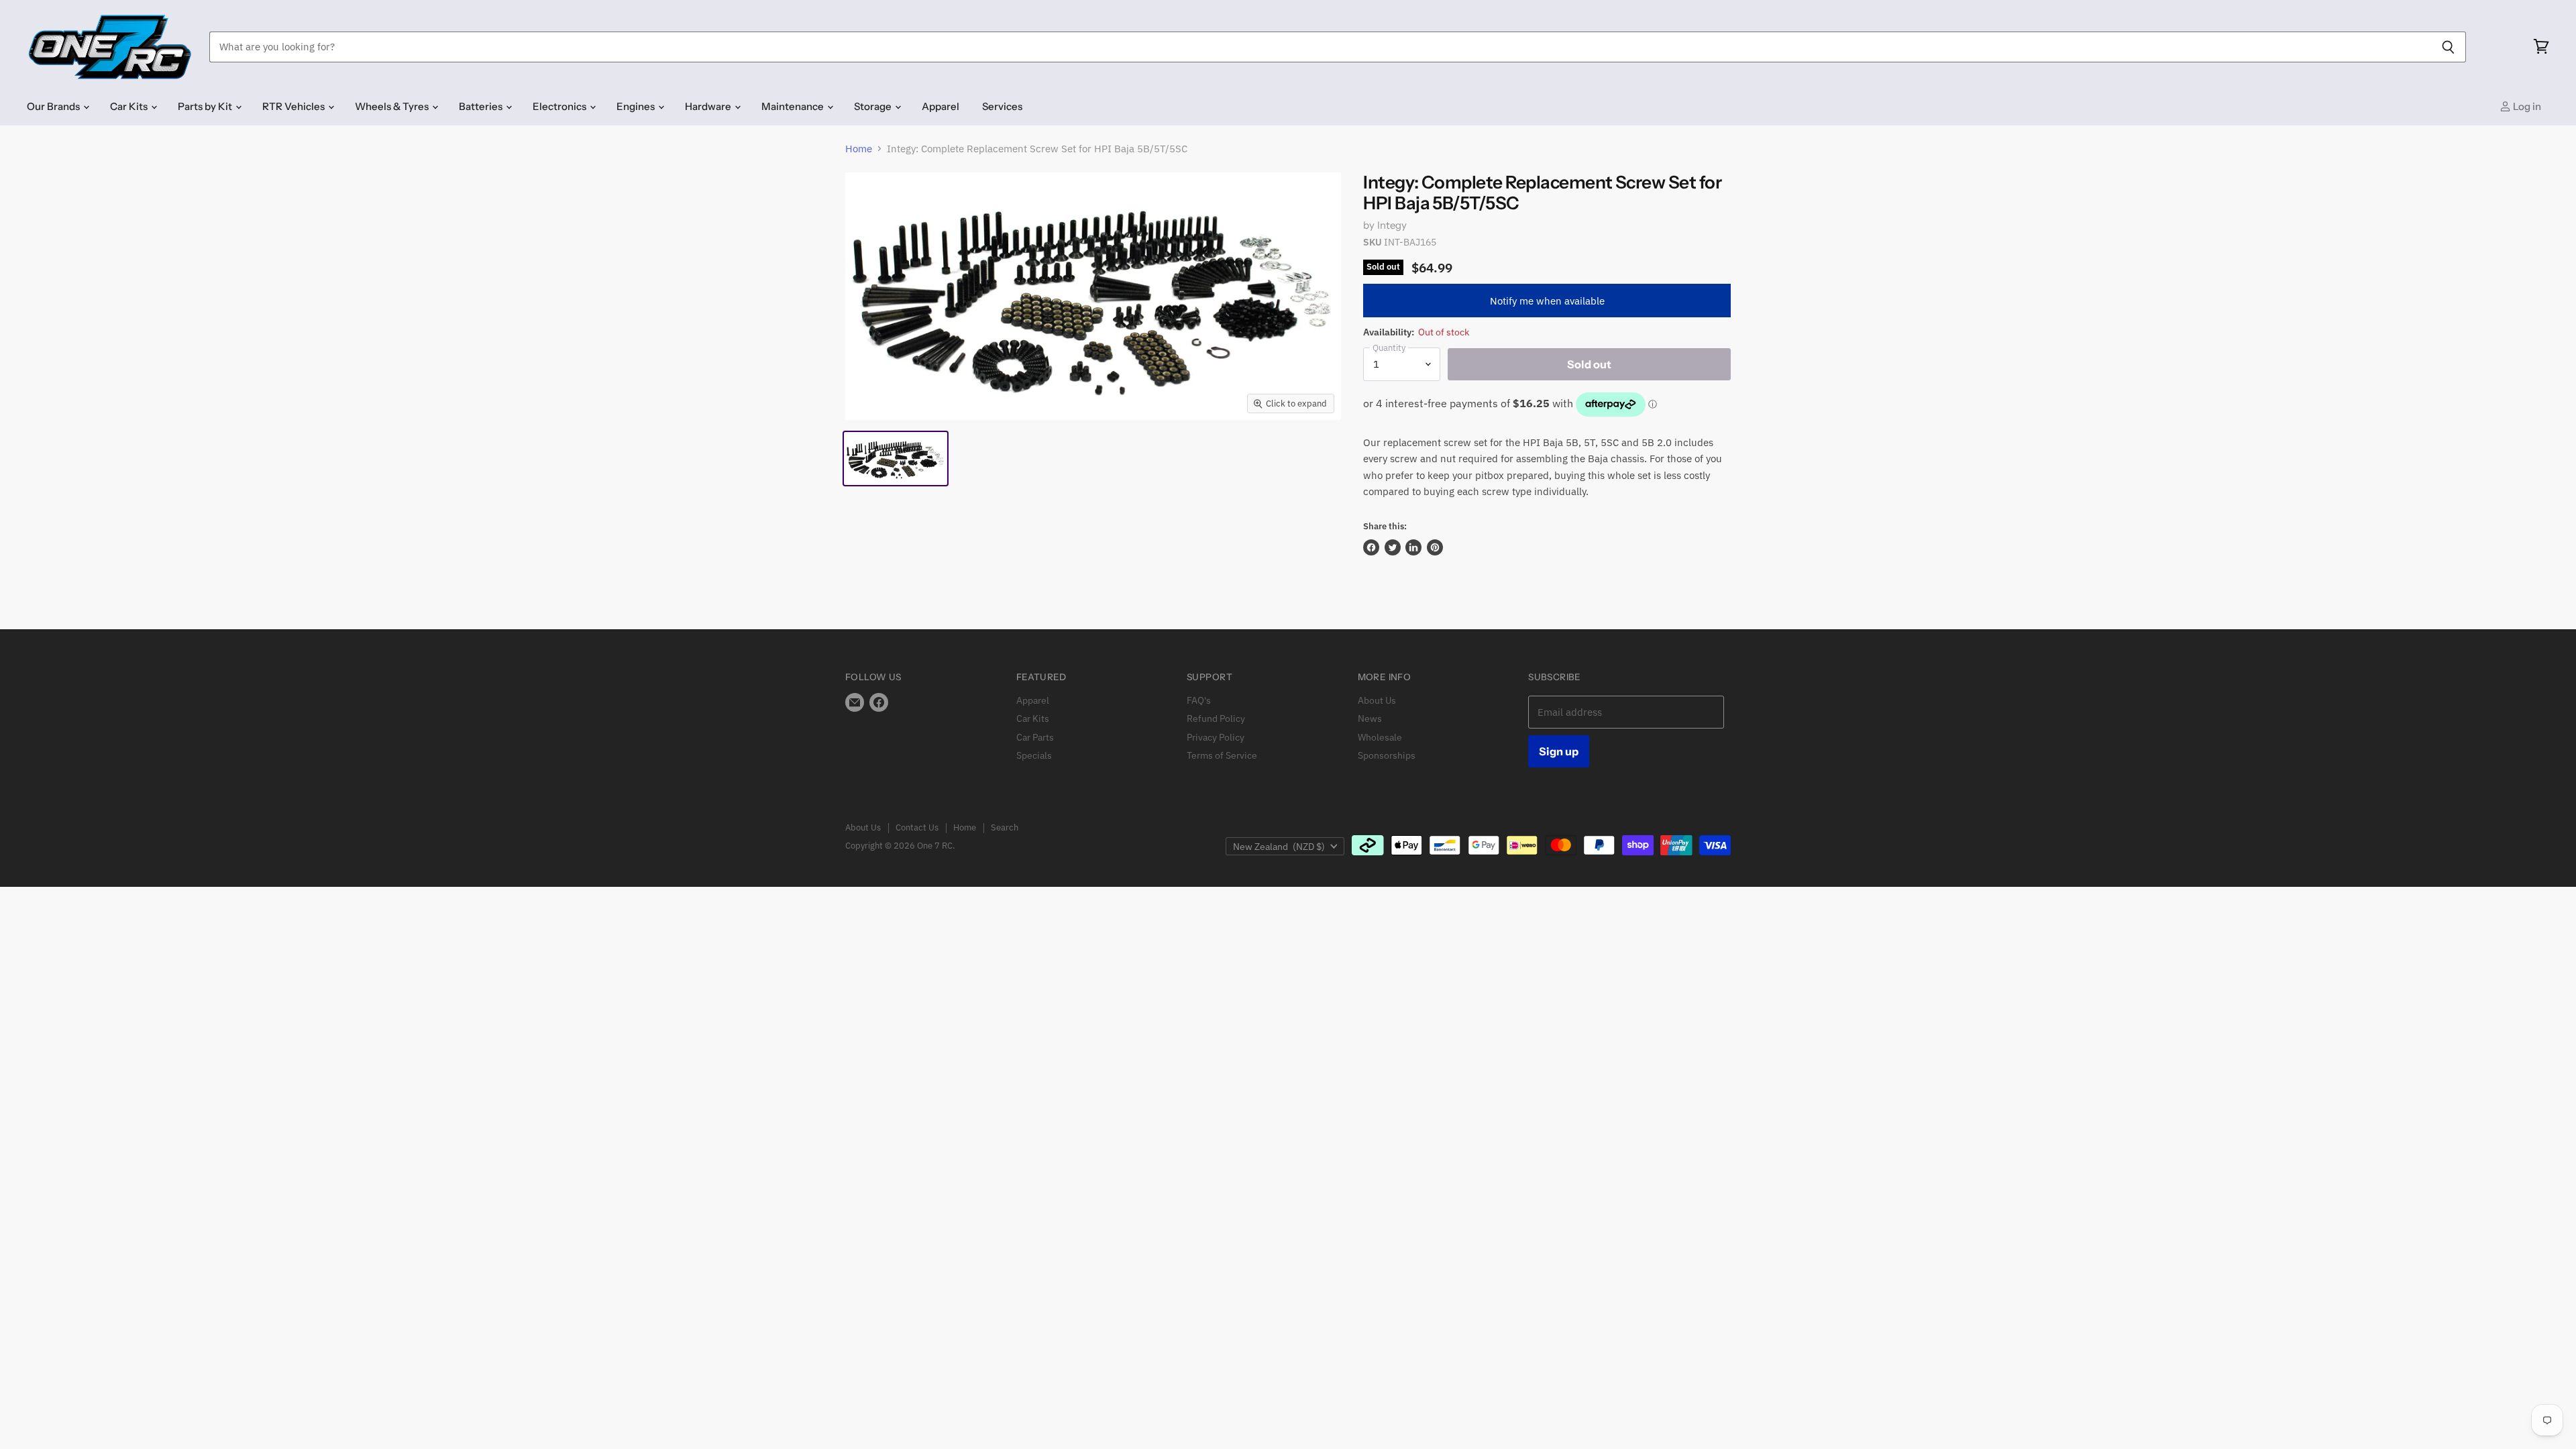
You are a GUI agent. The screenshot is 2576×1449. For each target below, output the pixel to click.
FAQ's (1199, 700)
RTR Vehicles (294, 106)
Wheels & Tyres (393, 106)
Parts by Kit (206, 106)
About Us (1377, 700)
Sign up (1559, 751)
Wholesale (1380, 737)
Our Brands (54, 106)
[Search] (2448, 47)
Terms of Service (1222, 755)
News (1370, 718)
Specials (1034, 755)
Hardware (709, 106)
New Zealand (1279, 847)
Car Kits (130, 106)
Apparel (941, 106)
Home (859, 149)
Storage (874, 106)
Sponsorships (1387, 755)
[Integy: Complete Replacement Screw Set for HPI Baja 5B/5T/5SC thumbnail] (896, 459)
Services (1002, 106)
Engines (637, 106)
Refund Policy (1216, 718)
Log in (2526, 106)
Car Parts (1035, 737)
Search (1005, 827)
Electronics (560, 106)
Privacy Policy (1216, 737)
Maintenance (794, 106)
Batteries (482, 106)
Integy (1392, 225)
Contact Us (917, 827)
